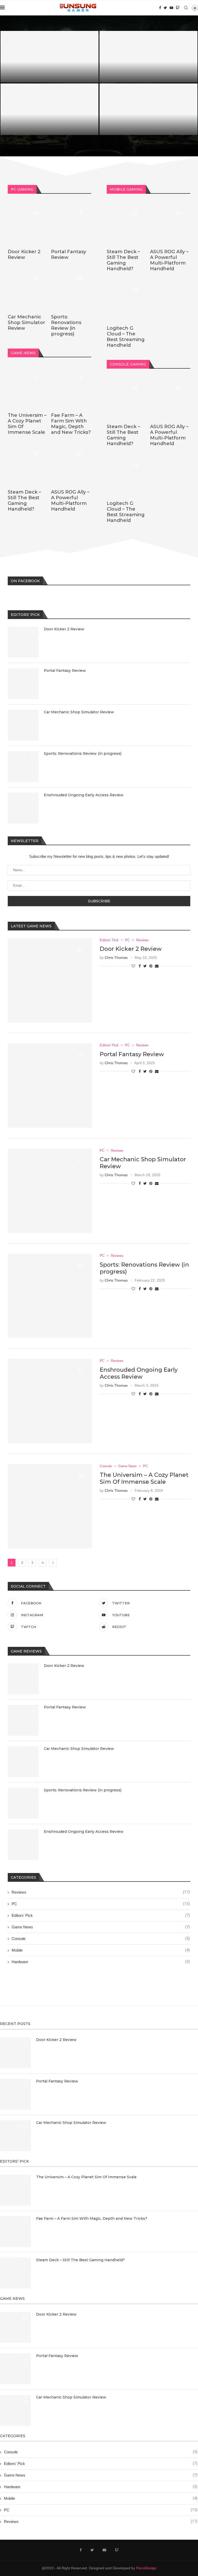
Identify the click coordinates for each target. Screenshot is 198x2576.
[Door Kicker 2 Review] (49, 57)
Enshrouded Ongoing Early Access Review (84, 795)
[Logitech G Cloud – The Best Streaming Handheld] (127, 298)
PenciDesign (146, 2568)
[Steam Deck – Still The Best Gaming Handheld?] (28, 462)
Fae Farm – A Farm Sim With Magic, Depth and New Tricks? (71, 424)
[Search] (186, 8)
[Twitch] (178, 8)
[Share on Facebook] (140, 966)
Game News (101, 1927)
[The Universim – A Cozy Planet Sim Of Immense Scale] (28, 385)
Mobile (101, 1950)
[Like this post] (133, 966)
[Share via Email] (157, 966)
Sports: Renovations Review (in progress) (148, 128)
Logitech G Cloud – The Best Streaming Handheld (126, 337)
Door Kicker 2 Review (28, 75)
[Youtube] (171, 8)
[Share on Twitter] (145, 966)
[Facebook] (160, 8)
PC (101, 1904)
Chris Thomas (116, 957)
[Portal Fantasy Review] (148, 57)
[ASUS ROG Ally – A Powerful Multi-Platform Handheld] (71, 462)
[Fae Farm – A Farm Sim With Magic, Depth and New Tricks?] (71, 385)
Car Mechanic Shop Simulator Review (45, 128)
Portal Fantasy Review (128, 75)
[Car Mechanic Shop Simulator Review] (49, 109)
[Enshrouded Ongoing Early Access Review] (23, 808)
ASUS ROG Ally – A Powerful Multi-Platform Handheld (70, 501)
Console (101, 1938)
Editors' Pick (101, 1915)
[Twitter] (165, 8)
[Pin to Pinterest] (151, 966)
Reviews (101, 1892)
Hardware (101, 1962)
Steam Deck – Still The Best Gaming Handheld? (24, 501)
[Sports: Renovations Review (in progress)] (148, 109)
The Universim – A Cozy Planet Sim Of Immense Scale (144, 1478)
